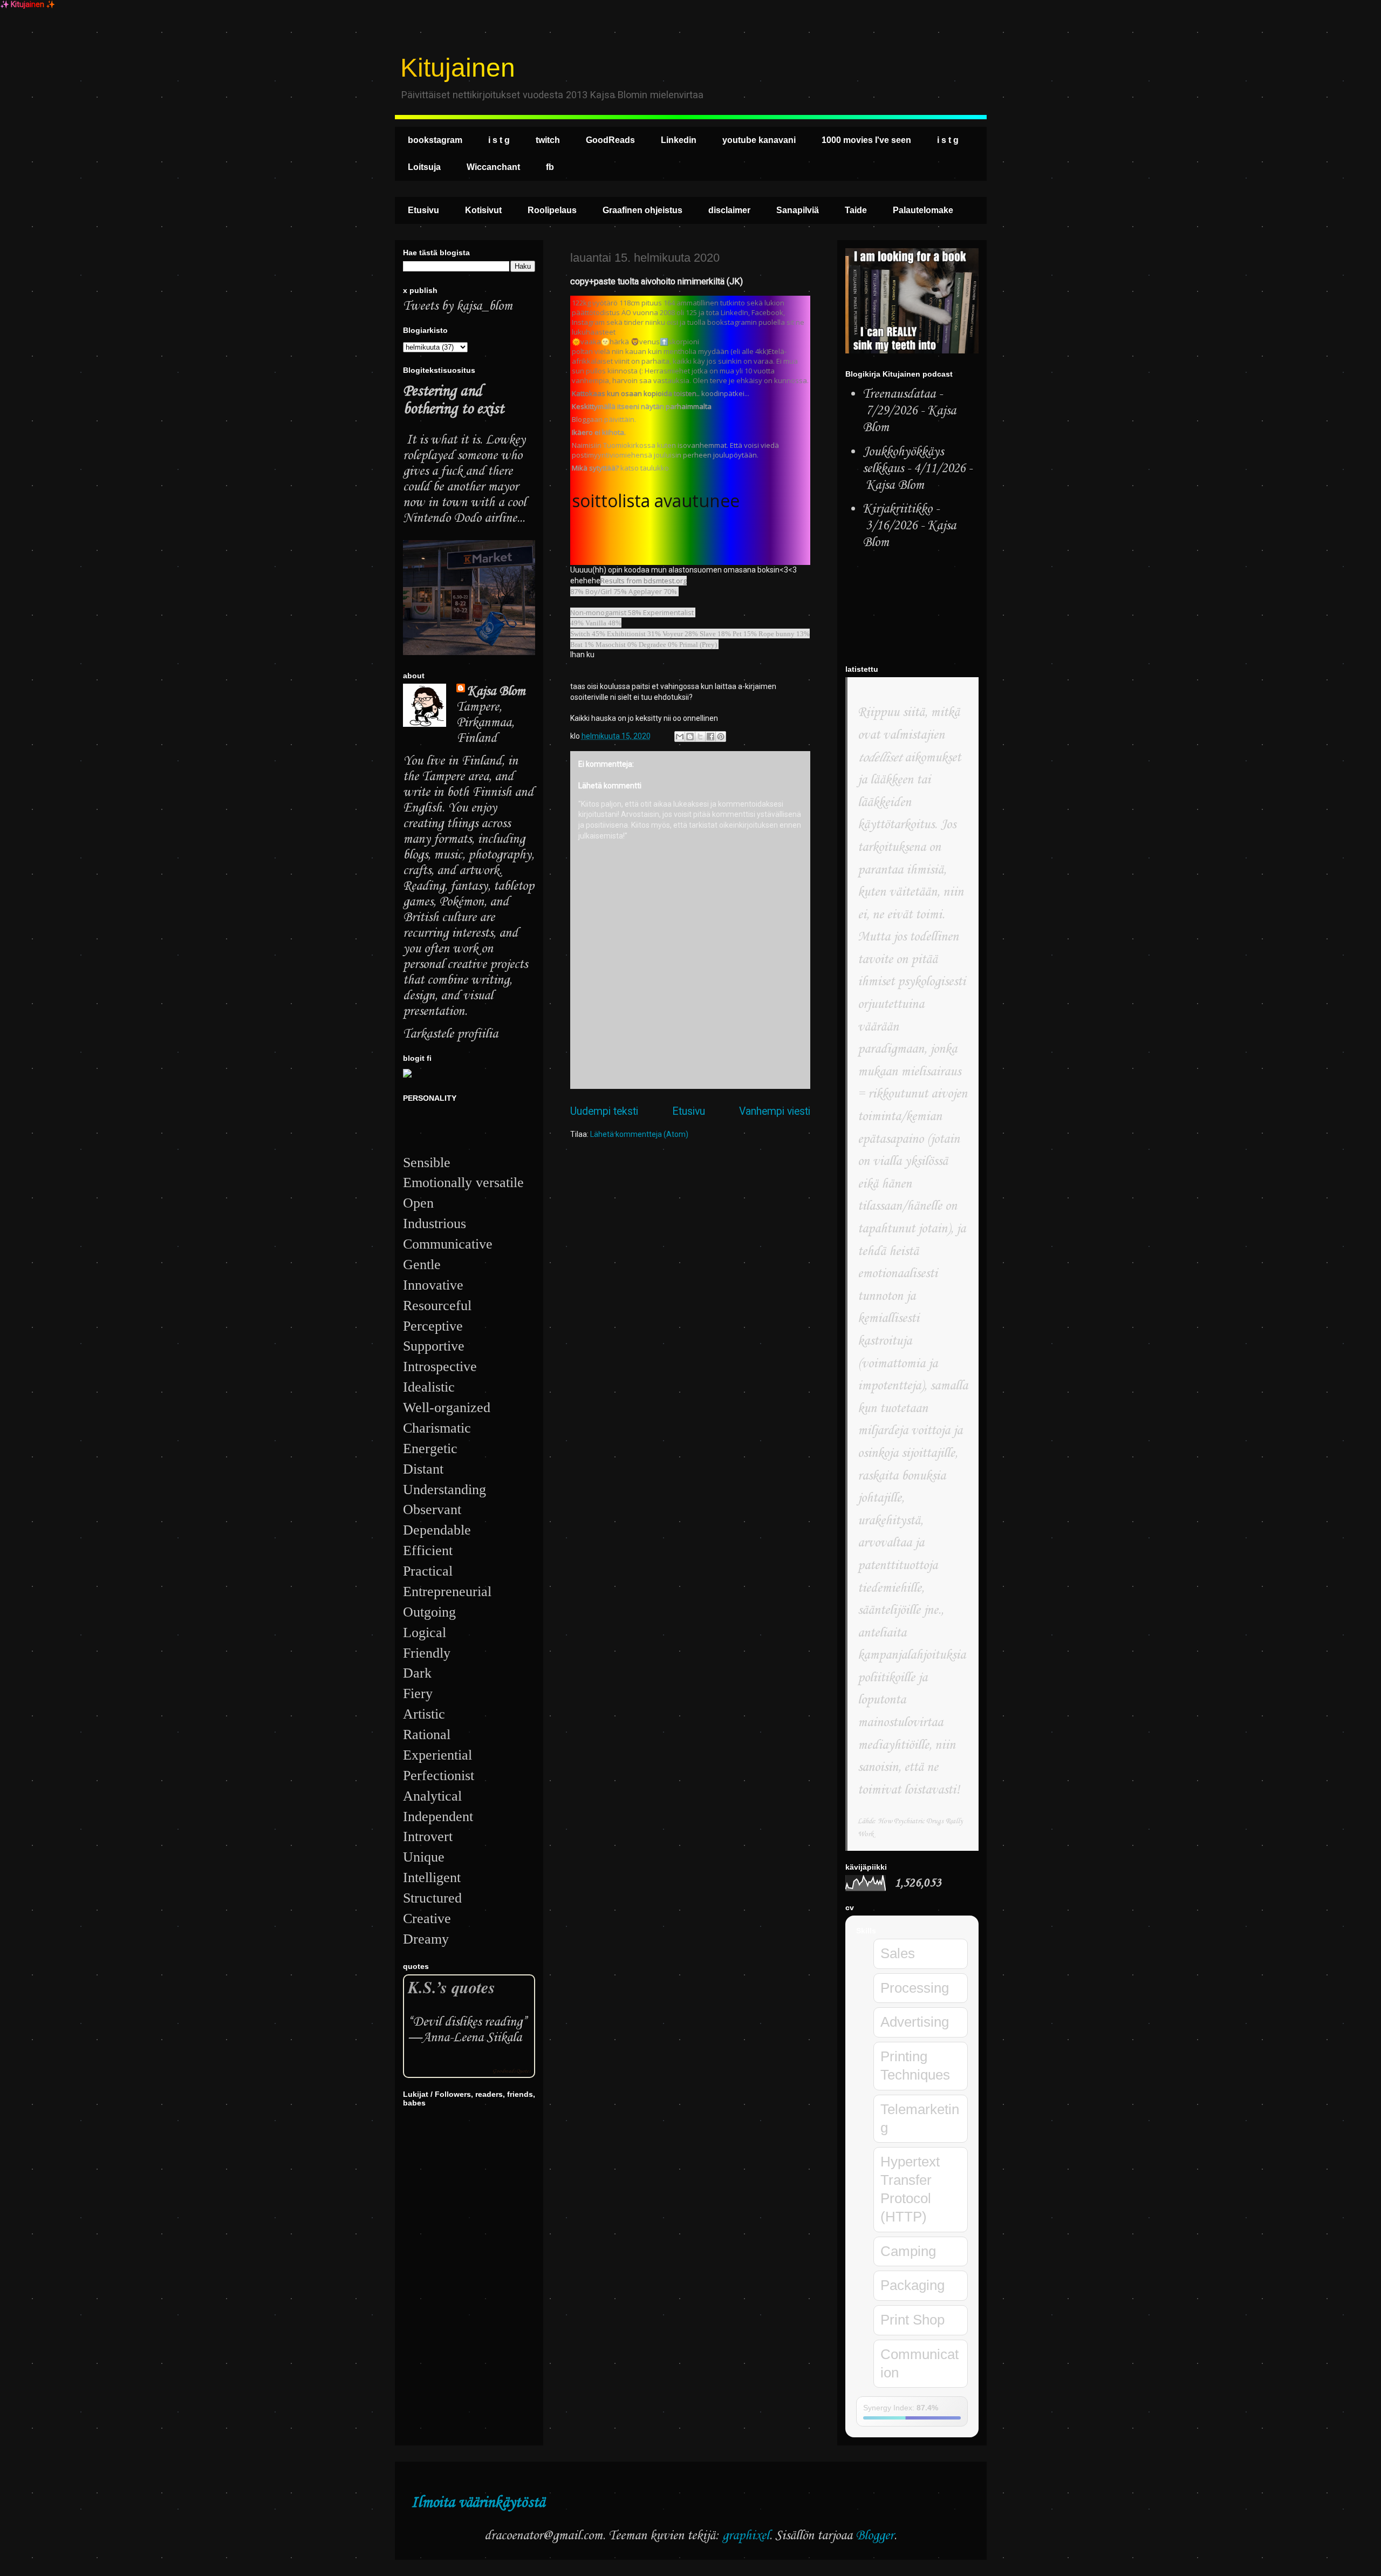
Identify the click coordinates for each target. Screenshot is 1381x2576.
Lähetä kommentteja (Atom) (639, 1134)
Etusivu (423, 210)
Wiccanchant (493, 167)
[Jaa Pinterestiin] (721, 737)
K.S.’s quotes (452, 1987)
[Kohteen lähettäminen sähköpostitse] (680, 737)
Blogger (875, 2536)
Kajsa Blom (496, 691)
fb (550, 167)
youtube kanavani (759, 140)
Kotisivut (483, 210)
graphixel (746, 2536)
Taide (856, 210)
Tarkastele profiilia (450, 1034)
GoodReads (610, 140)
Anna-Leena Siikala (472, 2038)
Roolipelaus (552, 210)
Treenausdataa (899, 394)
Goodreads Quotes (511, 2071)
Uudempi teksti (604, 1111)
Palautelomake (923, 210)
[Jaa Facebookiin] (710, 737)
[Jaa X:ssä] (700, 737)
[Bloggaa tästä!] (690, 737)
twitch (548, 140)
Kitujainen (458, 68)
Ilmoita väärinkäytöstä (478, 2503)
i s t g (499, 140)
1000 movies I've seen (866, 140)
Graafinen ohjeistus (642, 210)
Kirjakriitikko (897, 509)
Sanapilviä (798, 210)
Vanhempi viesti (775, 1111)
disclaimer (729, 210)
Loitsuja (424, 167)
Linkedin (679, 140)
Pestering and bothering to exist (453, 400)
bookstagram (435, 140)
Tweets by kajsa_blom (458, 306)
